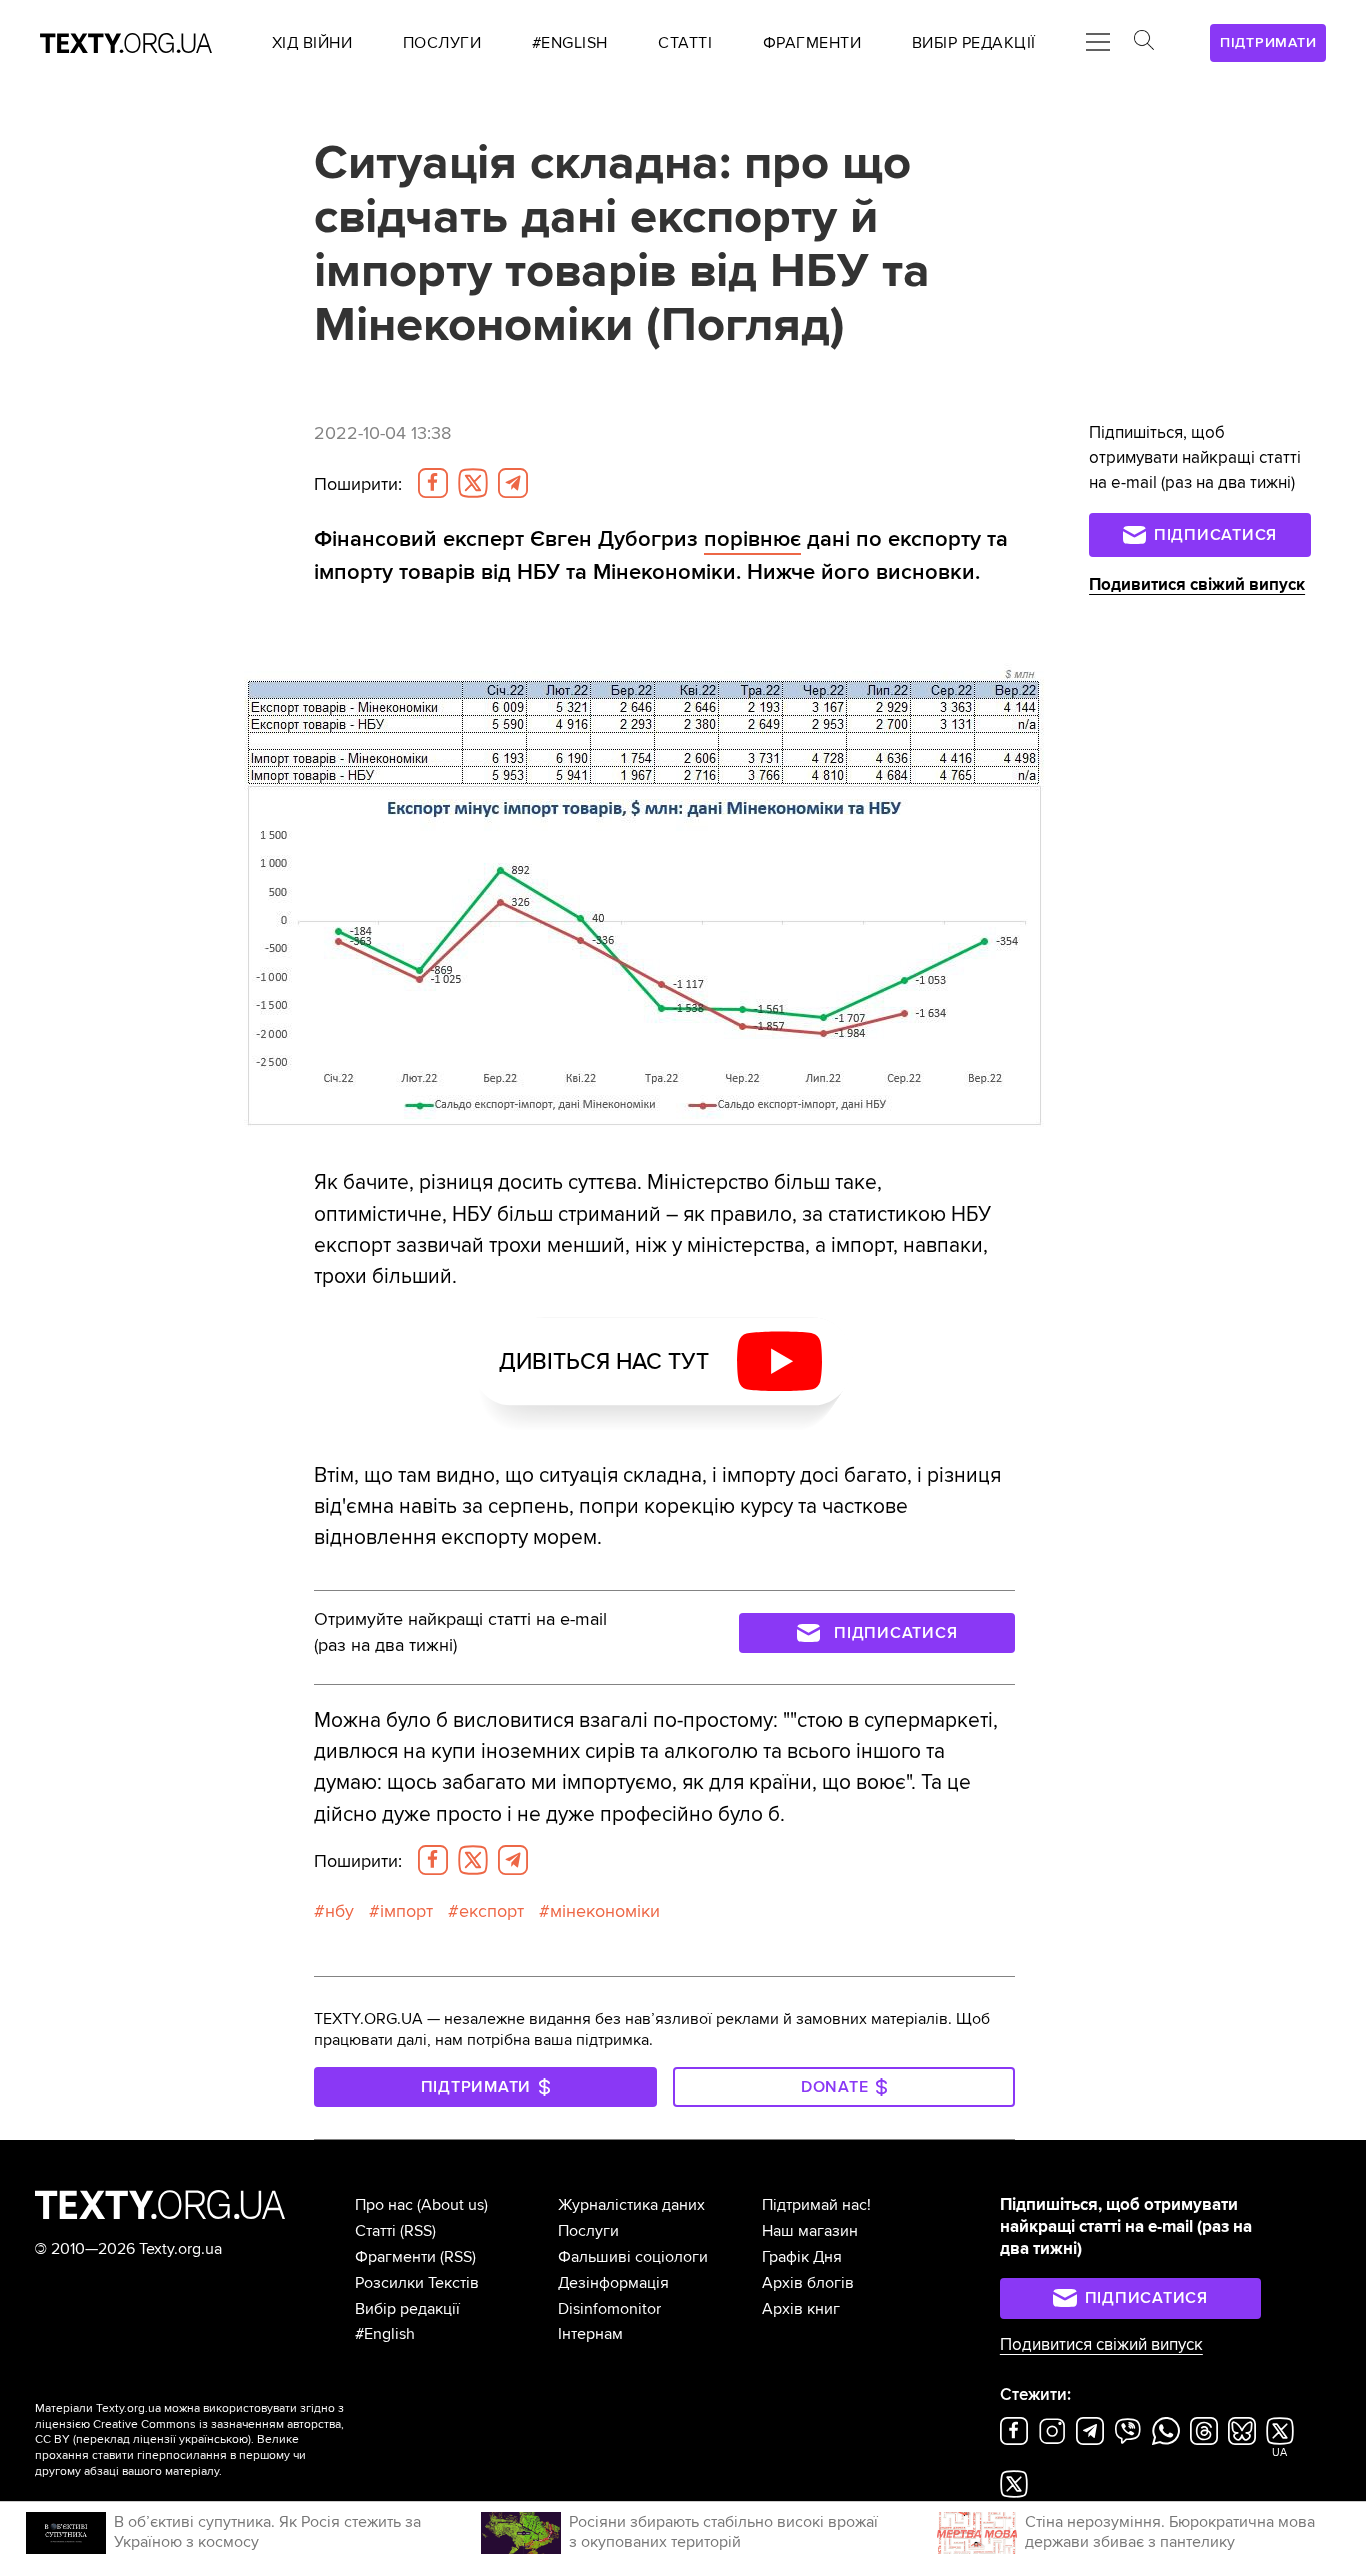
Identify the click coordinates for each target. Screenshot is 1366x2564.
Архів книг (801, 2309)
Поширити (358, 484)
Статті (375, 2231)
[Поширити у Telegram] (513, 483)
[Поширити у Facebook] (433, 483)
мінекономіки (605, 1911)
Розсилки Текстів (417, 2283)
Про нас (384, 2205)
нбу (339, 1911)
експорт (491, 1911)
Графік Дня (802, 2257)
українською (213, 2439)
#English (385, 2334)
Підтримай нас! (816, 2205)
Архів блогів (808, 2283)
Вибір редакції (407, 2309)
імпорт (406, 1911)
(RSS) (418, 2231)
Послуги (588, 2231)
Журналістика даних (631, 2205)
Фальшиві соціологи (633, 2257)
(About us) (452, 2205)
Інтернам (590, 2334)
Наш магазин (810, 2231)
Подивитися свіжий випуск (1197, 585)
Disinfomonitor (609, 2309)
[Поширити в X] (473, 483)
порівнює (752, 539)
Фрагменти (395, 2257)
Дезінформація (613, 2283)
